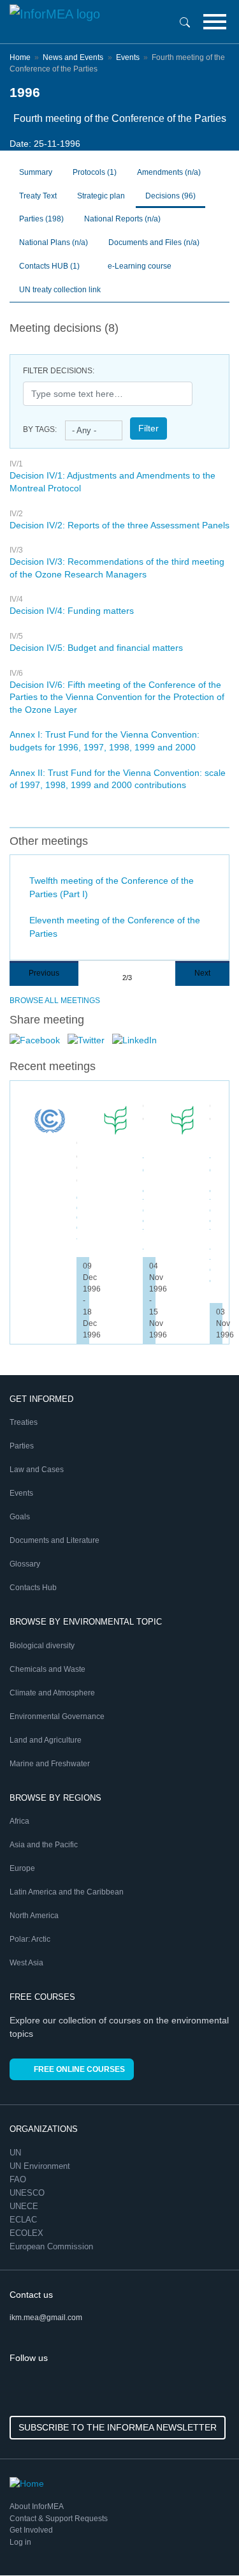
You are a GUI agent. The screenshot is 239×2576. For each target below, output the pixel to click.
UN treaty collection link (60, 290)
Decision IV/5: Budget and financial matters (96, 648)
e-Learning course (139, 266)
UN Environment (41, 2166)
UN (17, 2153)
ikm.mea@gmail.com (46, 2318)
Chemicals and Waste (47, 1669)
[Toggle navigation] (215, 22)
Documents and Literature (54, 1540)
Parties (41, 219)
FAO (19, 2179)
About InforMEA (37, 2506)
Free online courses (79, 2069)
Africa (19, 1821)
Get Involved (31, 2530)
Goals (20, 1517)
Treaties (24, 1422)
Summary (36, 172)
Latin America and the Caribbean (67, 1892)
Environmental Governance (57, 1716)
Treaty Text (38, 196)
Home (20, 57)
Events (128, 57)
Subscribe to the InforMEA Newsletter (118, 2427)
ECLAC (25, 2220)
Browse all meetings (55, 1001)
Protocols (95, 172)
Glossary (25, 1564)
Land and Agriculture (46, 1740)
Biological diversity (42, 1646)
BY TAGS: (40, 429)
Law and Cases (37, 1470)
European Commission (53, 2246)
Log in (20, 2542)
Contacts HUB (49, 266)
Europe (22, 1868)
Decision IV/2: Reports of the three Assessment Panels (119, 525)
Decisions (170, 196)
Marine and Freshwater (50, 1764)
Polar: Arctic (30, 1939)
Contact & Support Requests (59, 2519)
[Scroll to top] (202, 2539)
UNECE (25, 2206)
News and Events (73, 57)
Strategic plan (101, 196)
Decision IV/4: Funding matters (72, 611)
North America (34, 1916)
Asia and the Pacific (44, 1845)
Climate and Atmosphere (52, 1693)
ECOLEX (28, 2233)
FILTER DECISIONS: (59, 371)
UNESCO (28, 2193)
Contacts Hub (33, 1588)
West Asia (26, 1963)
